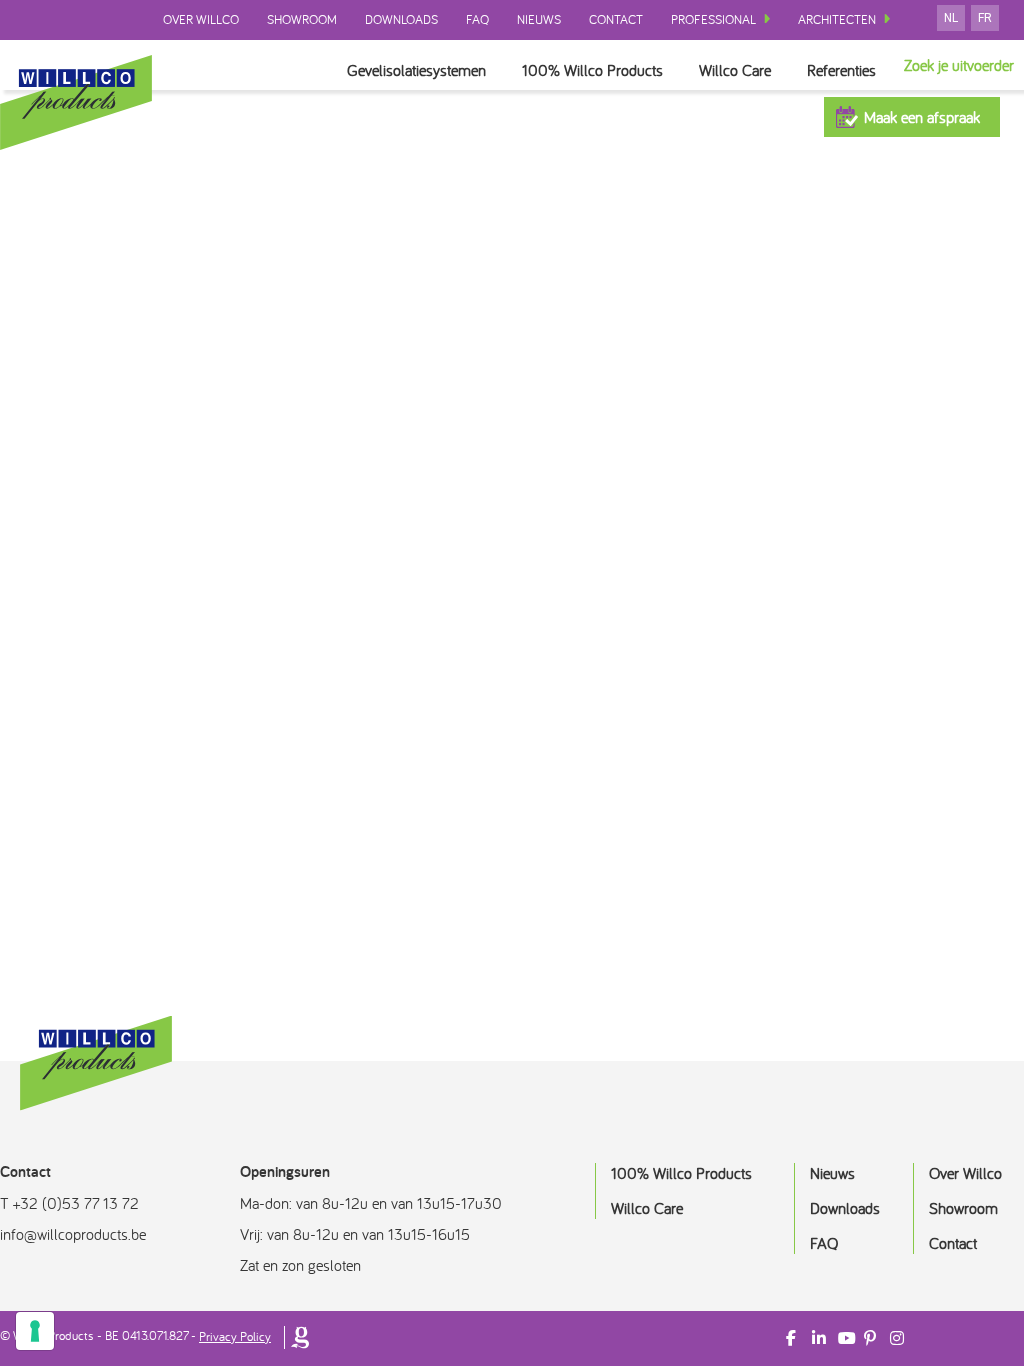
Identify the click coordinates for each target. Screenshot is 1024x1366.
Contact (616, 19)
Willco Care (735, 70)
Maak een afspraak (922, 117)
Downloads (401, 19)
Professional (713, 19)
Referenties (841, 70)
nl (951, 18)
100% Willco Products (592, 70)
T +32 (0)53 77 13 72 (69, 1203)
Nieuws (539, 19)
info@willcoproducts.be (73, 1234)
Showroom (302, 19)
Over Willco (201, 19)
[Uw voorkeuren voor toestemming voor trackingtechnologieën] (35, 1331)
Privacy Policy (235, 1336)
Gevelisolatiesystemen (416, 70)
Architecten (837, 19)
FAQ (477, 19)
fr (985, 18)
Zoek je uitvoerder (959, 65)
